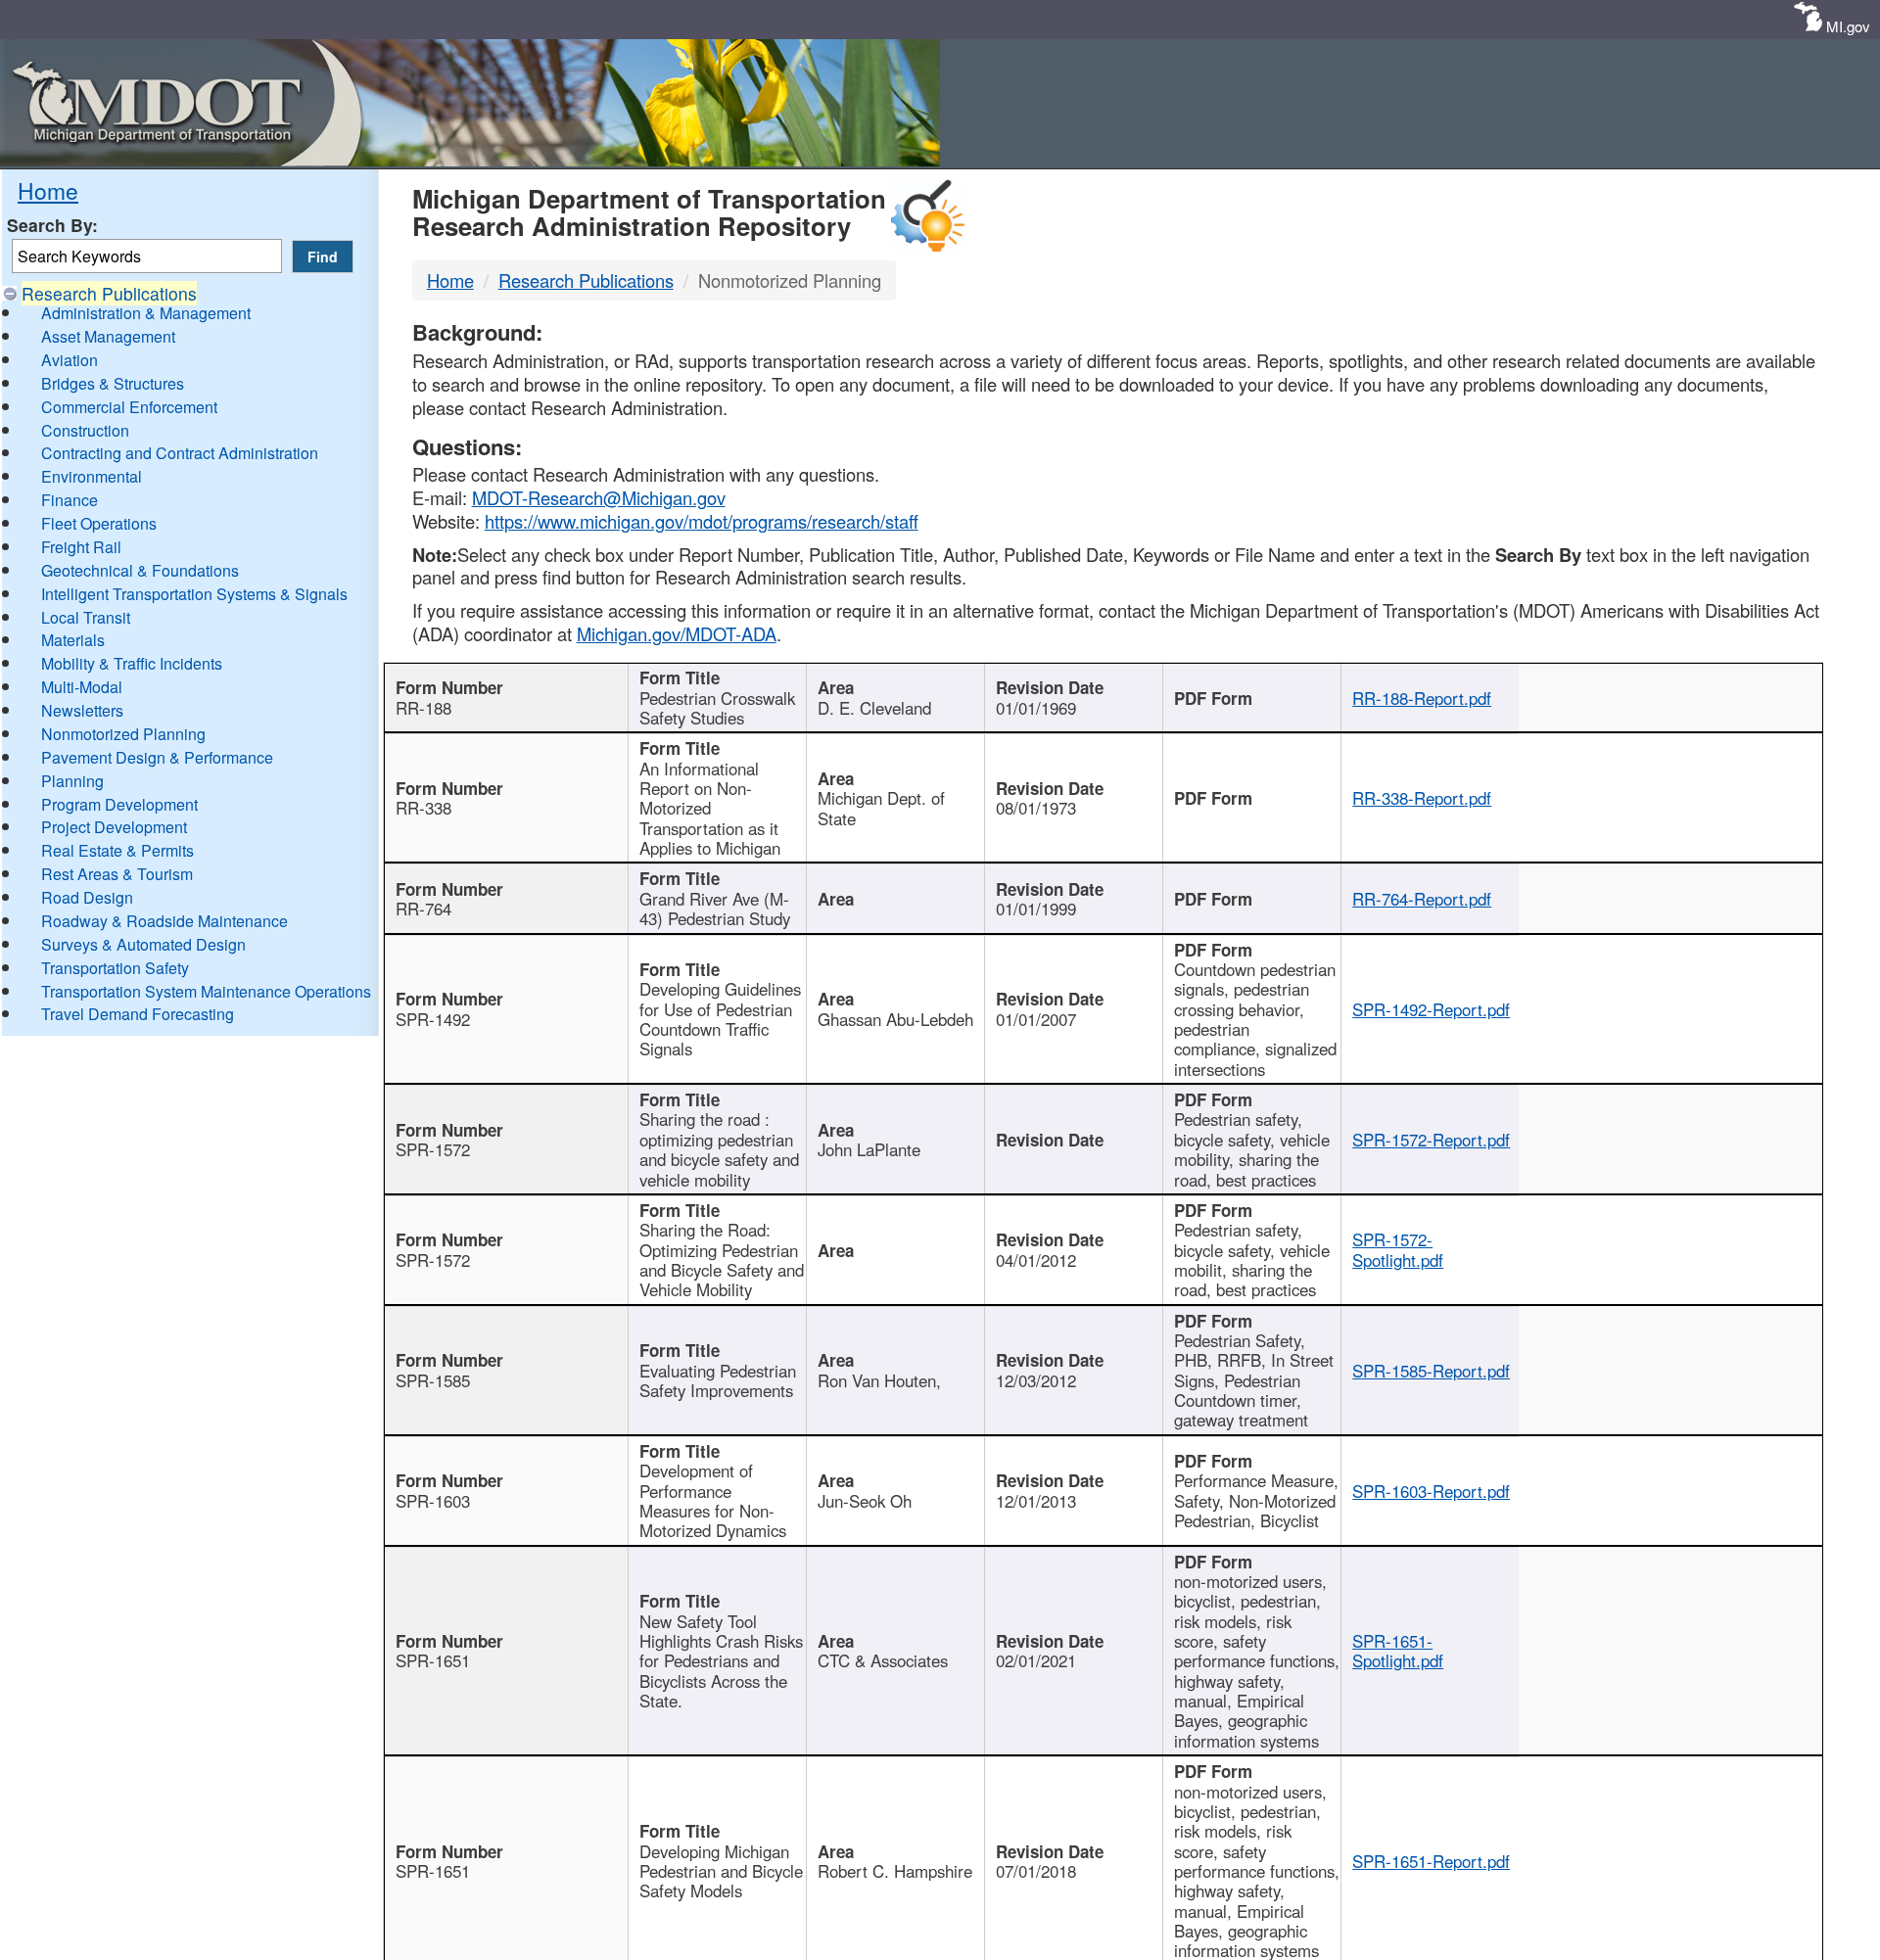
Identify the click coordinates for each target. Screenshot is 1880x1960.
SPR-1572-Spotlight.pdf (1398, 1249)
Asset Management (108, 336)
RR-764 (423, 909)
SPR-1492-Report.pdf (1431, 1009)
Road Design (87, 897)
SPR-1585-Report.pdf (1431, 1371)
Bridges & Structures (113, 383)
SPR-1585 (433, 1380)
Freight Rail (81, 547)
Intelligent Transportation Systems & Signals (194, 594)
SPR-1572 (433, 1149)
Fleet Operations (99, 523)
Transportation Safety (115, 968)
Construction (85, 430)
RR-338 (423, 808)
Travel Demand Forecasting (138, 1014)
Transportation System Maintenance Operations (206, 991)
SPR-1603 (433, 1501)
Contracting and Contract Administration (180, 453)
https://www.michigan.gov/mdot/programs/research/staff (702, 521)
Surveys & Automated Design (143, 944)
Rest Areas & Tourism (117, 874)
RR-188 (423, 708)
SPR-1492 (433, 1019)
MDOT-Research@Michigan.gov (599, 497)
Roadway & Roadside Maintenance (164, 921)
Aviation (70, 360)
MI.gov (1848, 26)
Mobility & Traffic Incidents (132, 663)
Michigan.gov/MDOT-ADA (677, 633)
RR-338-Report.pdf (1422, 798)
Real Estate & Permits (117, 850)
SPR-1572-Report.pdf (1431, 1140)
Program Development (119, 804)
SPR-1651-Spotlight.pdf (1398, 1651)
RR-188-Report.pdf (1422, 698)
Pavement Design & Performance (157, 757)
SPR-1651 (433, 1660)
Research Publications (109, 293)
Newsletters (82, 710)
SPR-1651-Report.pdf (1431, 1861)
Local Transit (86, 617)
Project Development (114, 827)
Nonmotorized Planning (123, 734)
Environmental (92, 476)
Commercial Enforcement (129, 407)
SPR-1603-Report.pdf (1431, 1491)
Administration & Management (146, 313)
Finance (70, 500)
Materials (73, 640)
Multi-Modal (82, 687)
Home (48, 190)
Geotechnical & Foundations (140, 570)
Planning (72, 781)
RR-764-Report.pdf (1422, 899)
